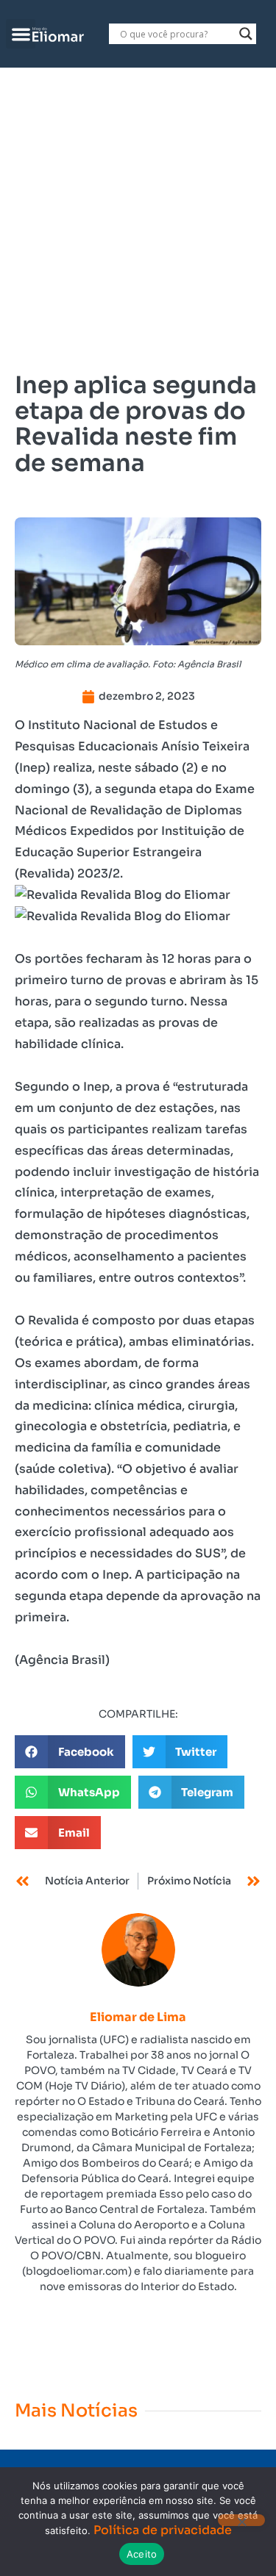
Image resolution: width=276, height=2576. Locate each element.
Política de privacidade (163, 2530)
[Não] (241, 2520)
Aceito (142, 2554)
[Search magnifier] (246, 34)
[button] (21, 34)
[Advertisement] (138, 213)
